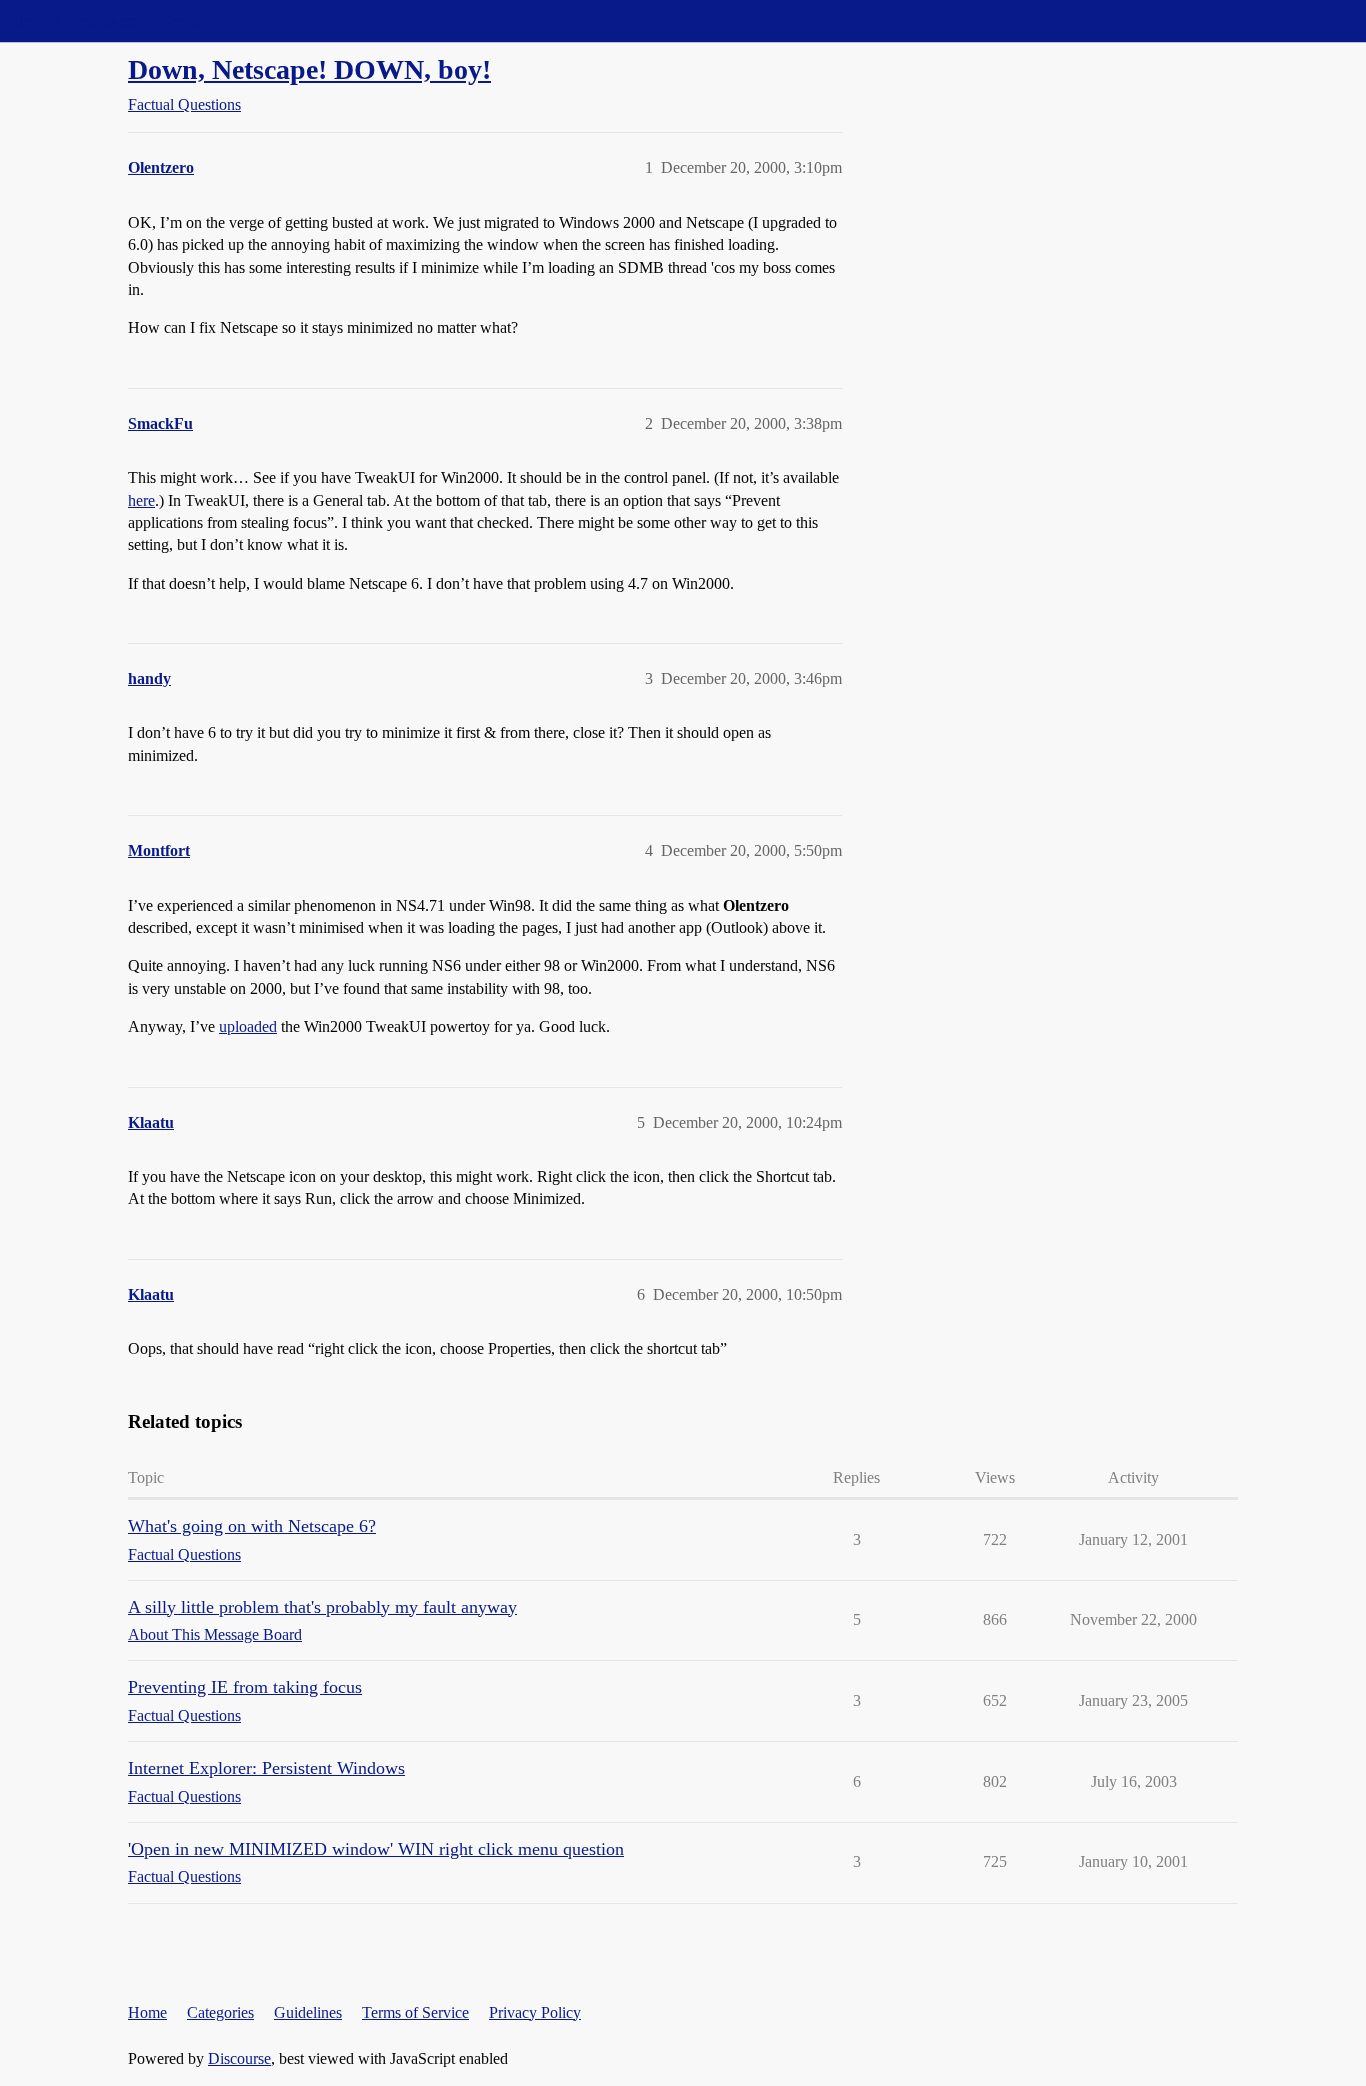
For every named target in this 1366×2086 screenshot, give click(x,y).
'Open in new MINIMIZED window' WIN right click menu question (376, 1849)
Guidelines (308, 2012)
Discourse (239, 2058)
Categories (220, 2012)
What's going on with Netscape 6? (252, 1526)
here (141, 500)
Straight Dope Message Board (105, 20)
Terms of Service (415, 2012)
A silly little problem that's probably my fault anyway (322, 1607)
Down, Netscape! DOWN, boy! (309, 69)
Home (147, 2012)
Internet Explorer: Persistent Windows (266, 1768)
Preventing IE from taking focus (245, 1687)
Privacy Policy (535, 2012)
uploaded (248, 1026)
